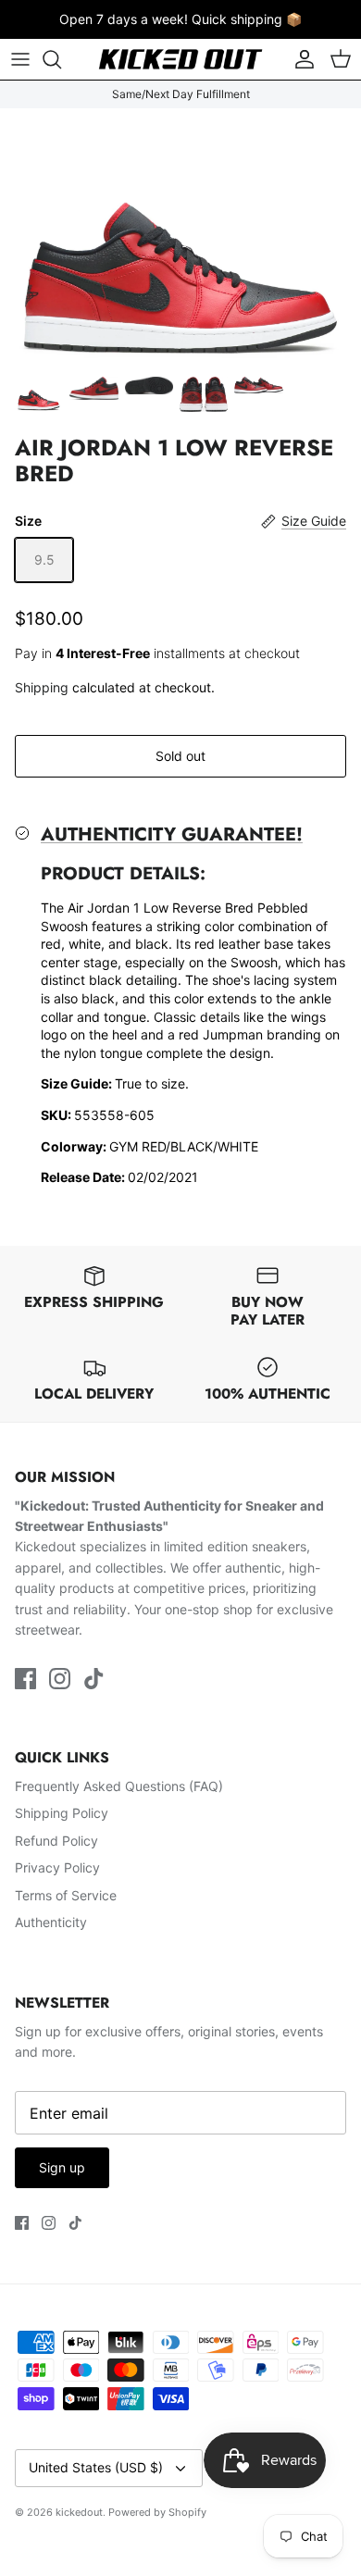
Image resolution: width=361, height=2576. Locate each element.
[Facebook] (25, 1679)
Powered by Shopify (157, 2512)
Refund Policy (56, 1841)
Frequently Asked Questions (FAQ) (119, 1786)
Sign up (62, 2167)
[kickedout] (180, 59)
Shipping (42, 687)
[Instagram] (60, 1679)
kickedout (79, 2512)
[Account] (300, 59)
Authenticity (51, 1922)
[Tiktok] (94, 1679)
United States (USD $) (96, 2467)
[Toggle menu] (20, 59)
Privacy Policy (57, 1867)
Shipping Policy (62, 1813)
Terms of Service (66, 1895)
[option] (180, 237)
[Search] (61, 59)
